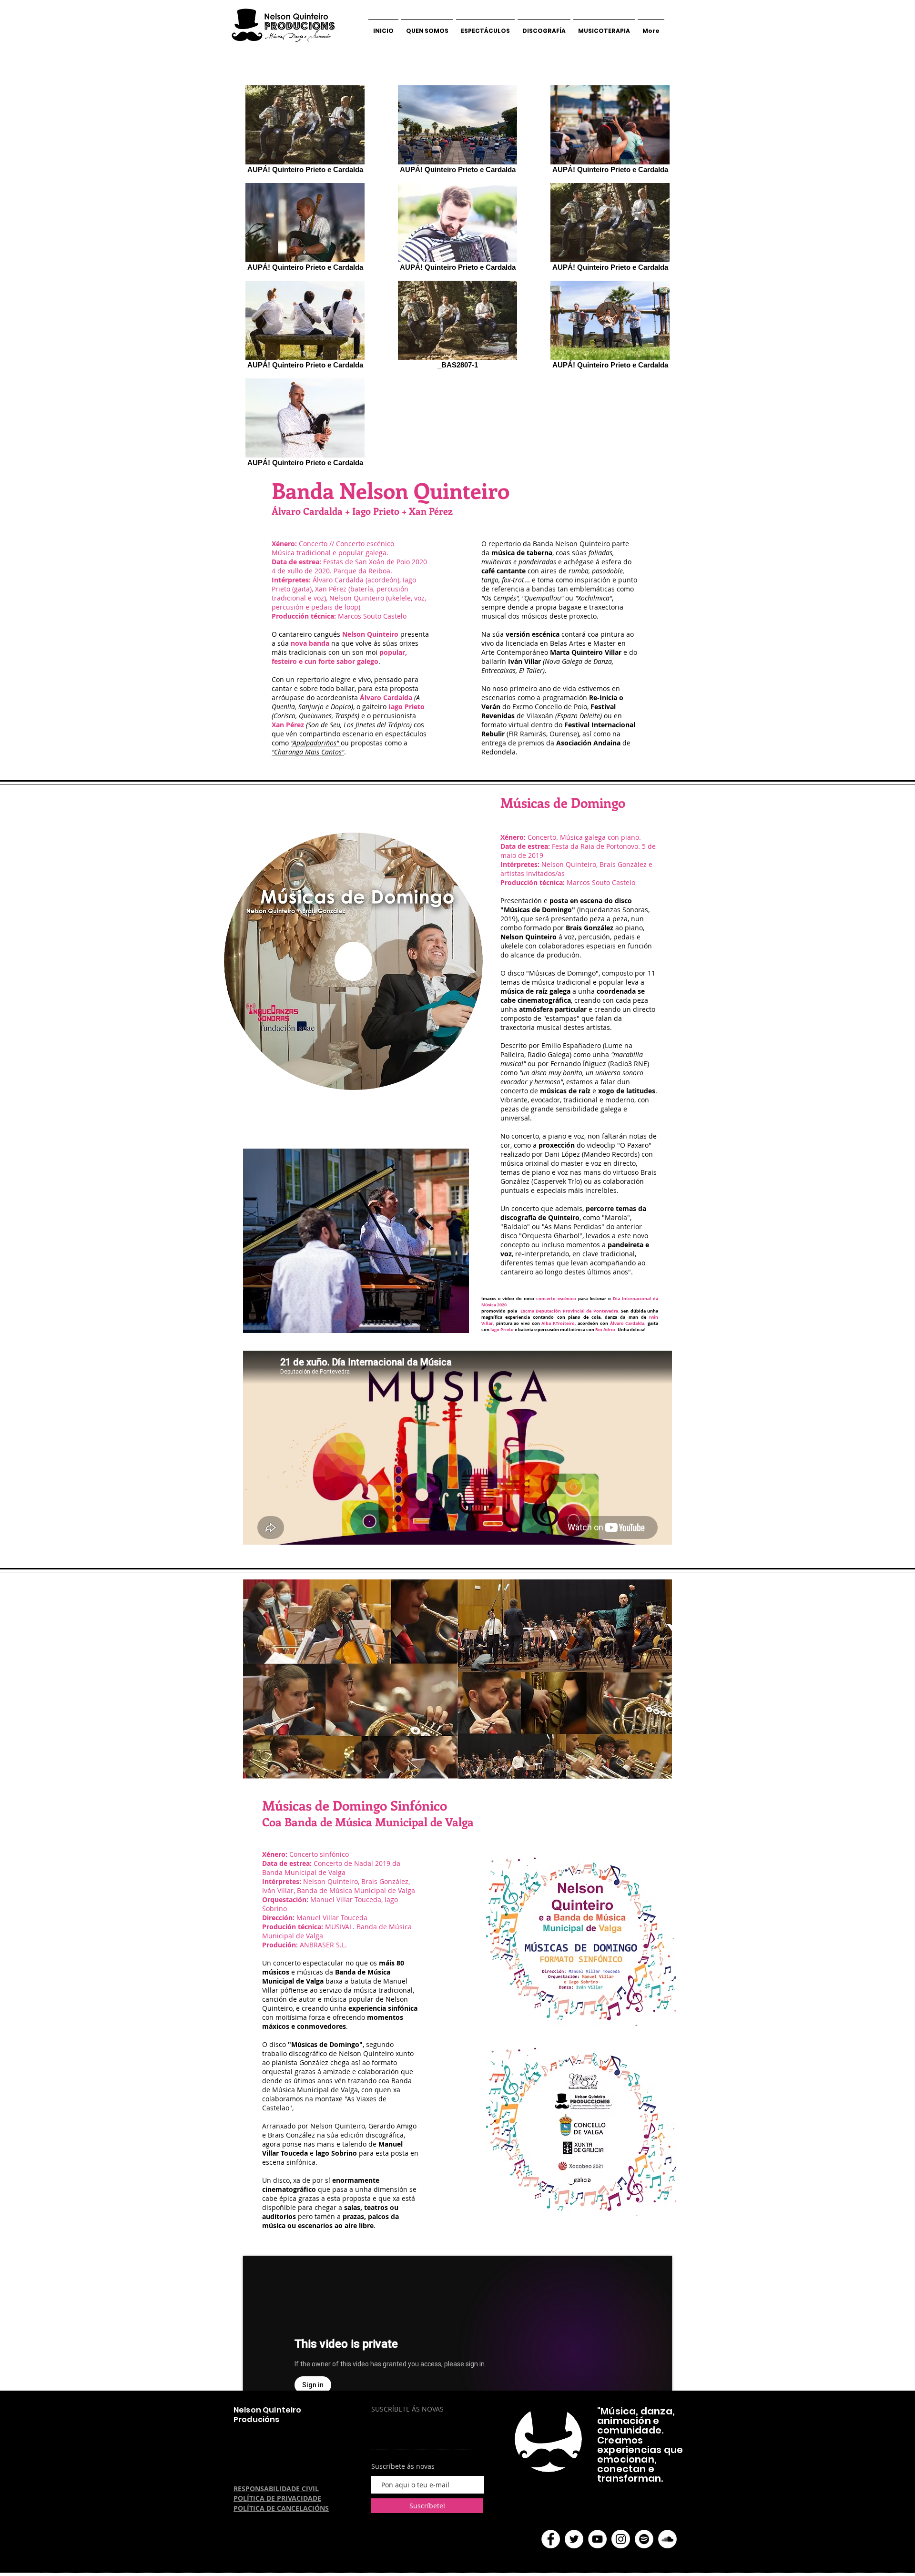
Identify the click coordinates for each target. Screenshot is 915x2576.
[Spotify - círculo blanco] (644, 2539)
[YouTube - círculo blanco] (597, 2539)
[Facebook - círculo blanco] (551, 2539)
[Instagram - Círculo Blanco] (621, 2539)
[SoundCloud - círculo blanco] (667, 2539)
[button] (356, 1241)
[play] (446, 1325)
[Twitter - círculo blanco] (574, 2539)
